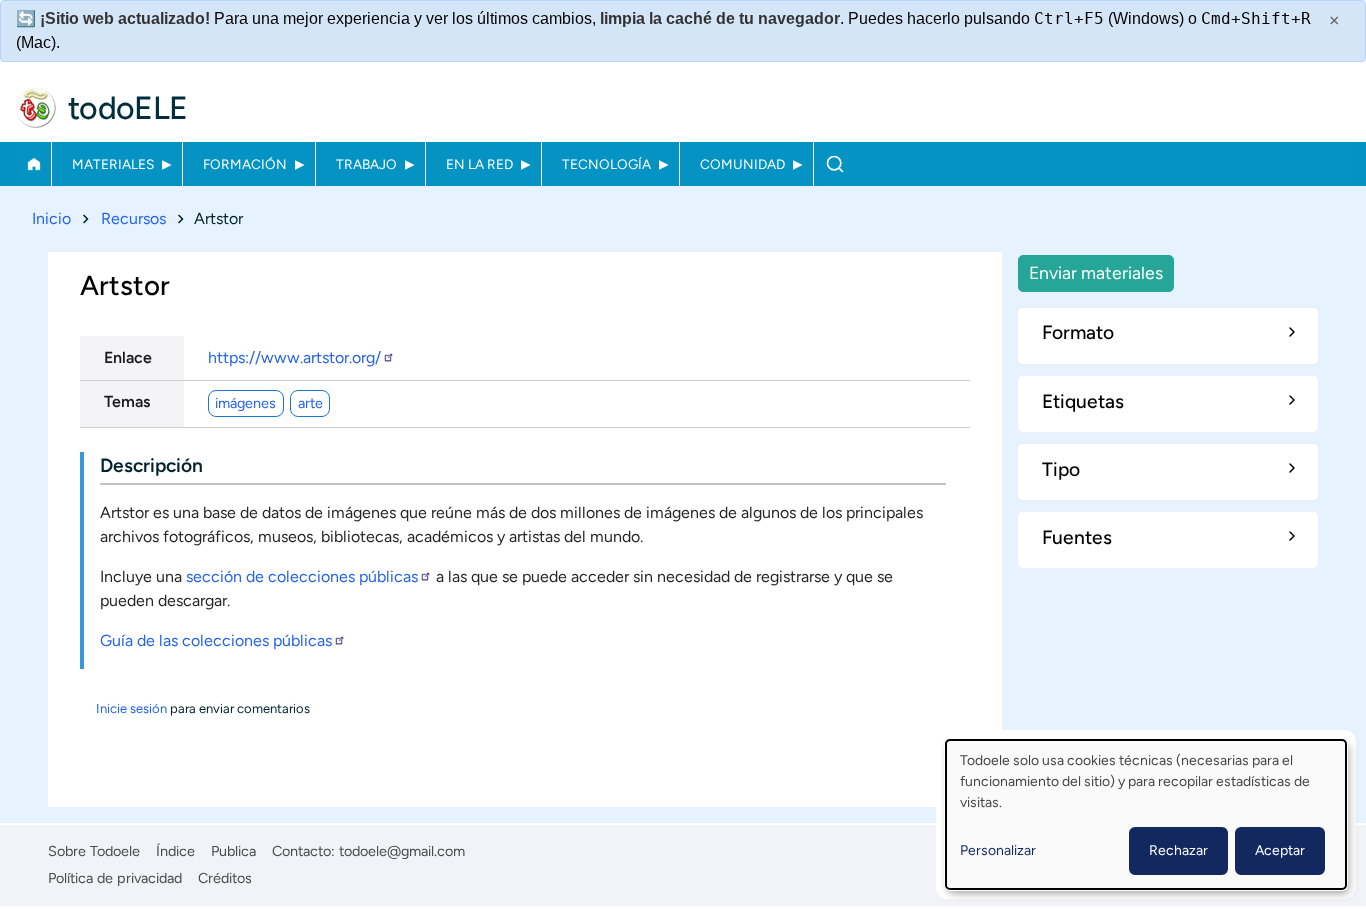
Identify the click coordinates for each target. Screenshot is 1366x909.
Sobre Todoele (94, 851)
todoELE (128, 108)
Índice (175, 851)
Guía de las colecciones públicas (216, 640)
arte (310, 403)
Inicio (33, 164)
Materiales (113, 164)
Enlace (128, 357)
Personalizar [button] (998, 850)
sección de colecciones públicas (302, 576)
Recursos (133, 218)
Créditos (225, 878)
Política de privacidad (115, 878)
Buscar (834, 164)
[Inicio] (36, 108)
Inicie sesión (131, 708)
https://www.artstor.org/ (294, 357)
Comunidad (742, 164)
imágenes (245, 403)
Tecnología (606, 164)
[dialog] (1146, 814)
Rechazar (1178, 850)
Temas (127, 401)
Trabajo (366, 164)
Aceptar (1280, 850)
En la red (479, 164)
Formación (245, 164)
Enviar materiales (1096, 272)
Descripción (151, 465)
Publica (233, 851)
